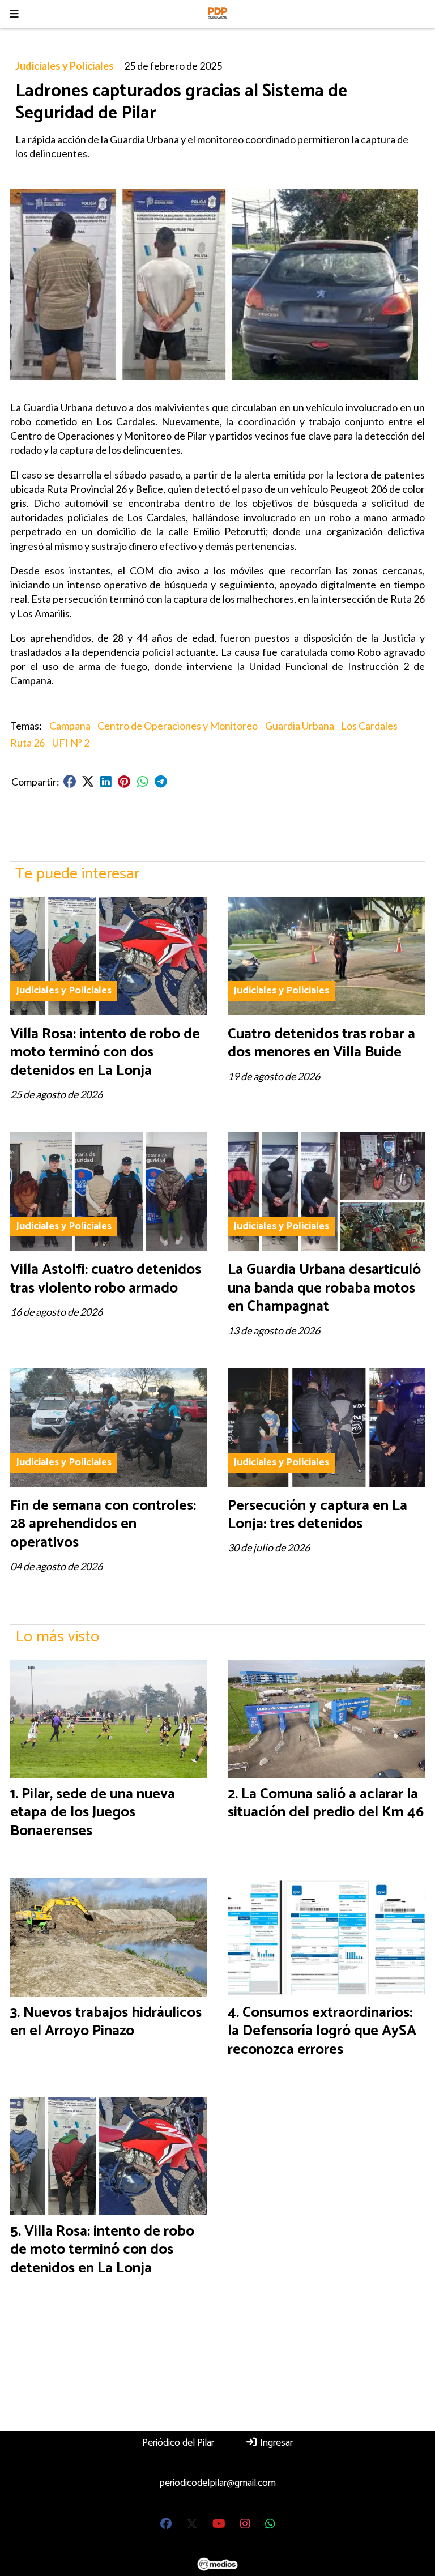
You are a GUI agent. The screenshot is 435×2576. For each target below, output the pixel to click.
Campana (70, 726)
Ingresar (275, 2443)
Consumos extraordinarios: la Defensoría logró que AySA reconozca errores (322, 2031)
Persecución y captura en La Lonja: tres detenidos (317, 1515)
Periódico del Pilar (178, 2443)
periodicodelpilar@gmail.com (217, 2483)
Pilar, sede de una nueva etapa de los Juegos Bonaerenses (93, 1812)
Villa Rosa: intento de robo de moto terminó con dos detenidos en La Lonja (105, 1052)
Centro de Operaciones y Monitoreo (178, 726)
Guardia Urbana (300, 726)
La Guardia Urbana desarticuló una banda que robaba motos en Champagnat (324, 1288)
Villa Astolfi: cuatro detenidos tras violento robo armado (106, 1279)
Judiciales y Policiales (65, 66)
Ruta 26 (27, 743)
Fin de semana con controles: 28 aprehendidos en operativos (103, 1524)
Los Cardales (369, 726)
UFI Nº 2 (71, 743)
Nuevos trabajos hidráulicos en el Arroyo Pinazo (106, 2022)
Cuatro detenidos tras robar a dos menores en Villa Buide (321, 1043)
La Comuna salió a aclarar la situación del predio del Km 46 (326, 1803)
